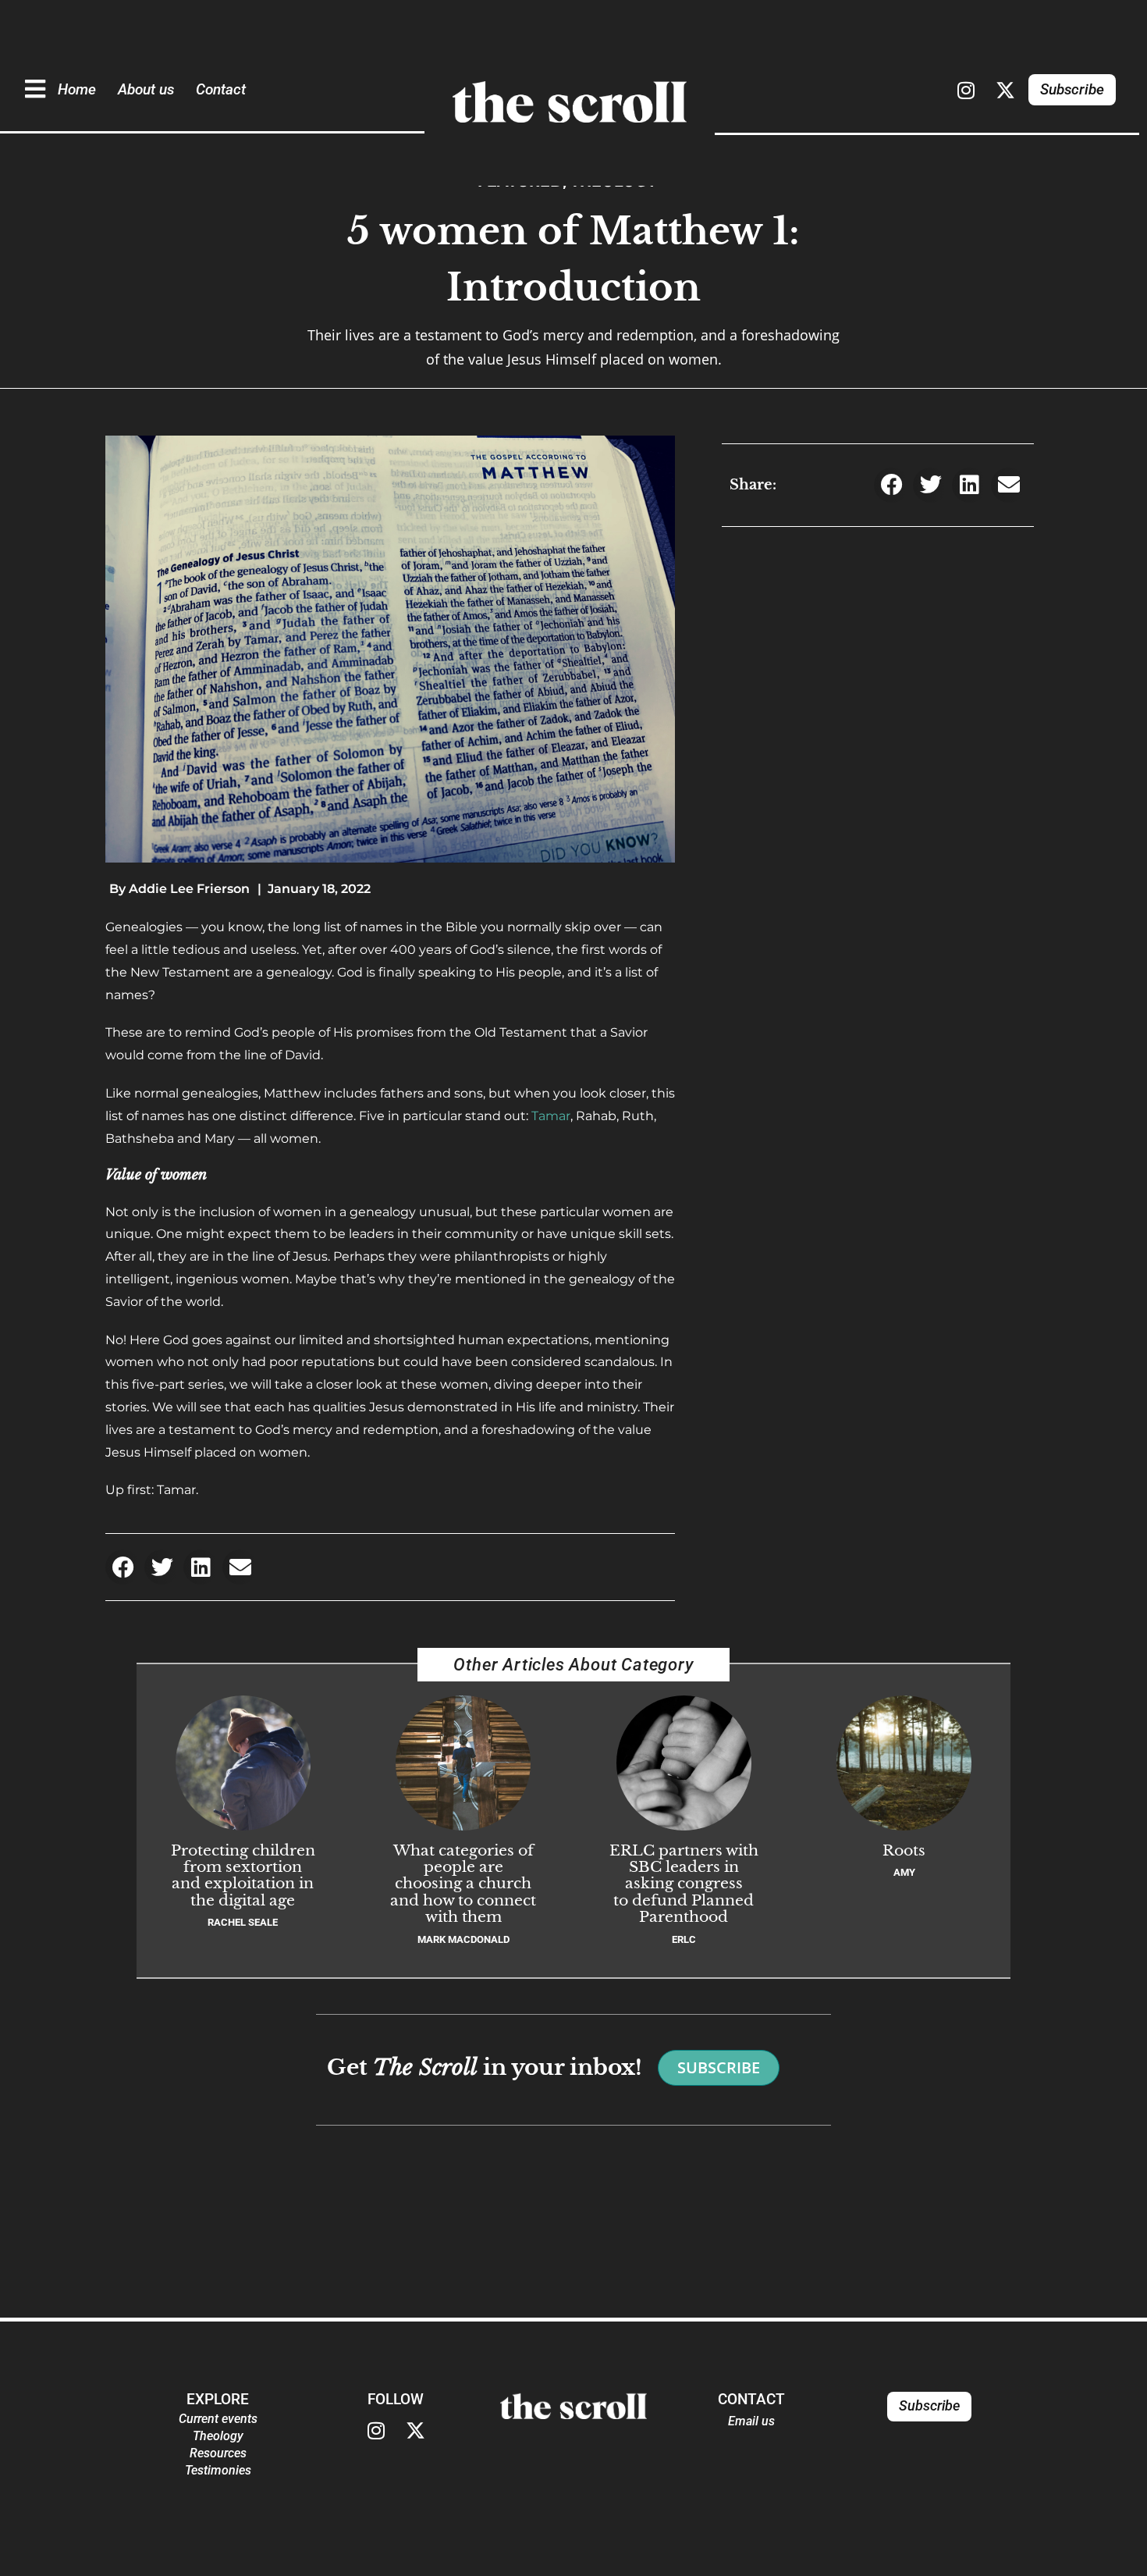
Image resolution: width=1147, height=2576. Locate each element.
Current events (218, 2419)
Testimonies (218, 2470)
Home (77, 89)
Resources (218, 2453)
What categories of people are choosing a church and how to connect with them (463, 1883)
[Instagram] (966, 90)
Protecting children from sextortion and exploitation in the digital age (243, 1875)
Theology (218, 2436)
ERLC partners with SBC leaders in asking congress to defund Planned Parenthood (684, 1883)
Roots (904, 1850)
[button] (123, 1567)
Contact (221, 89)
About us (146, 89)
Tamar (551, 1116)
